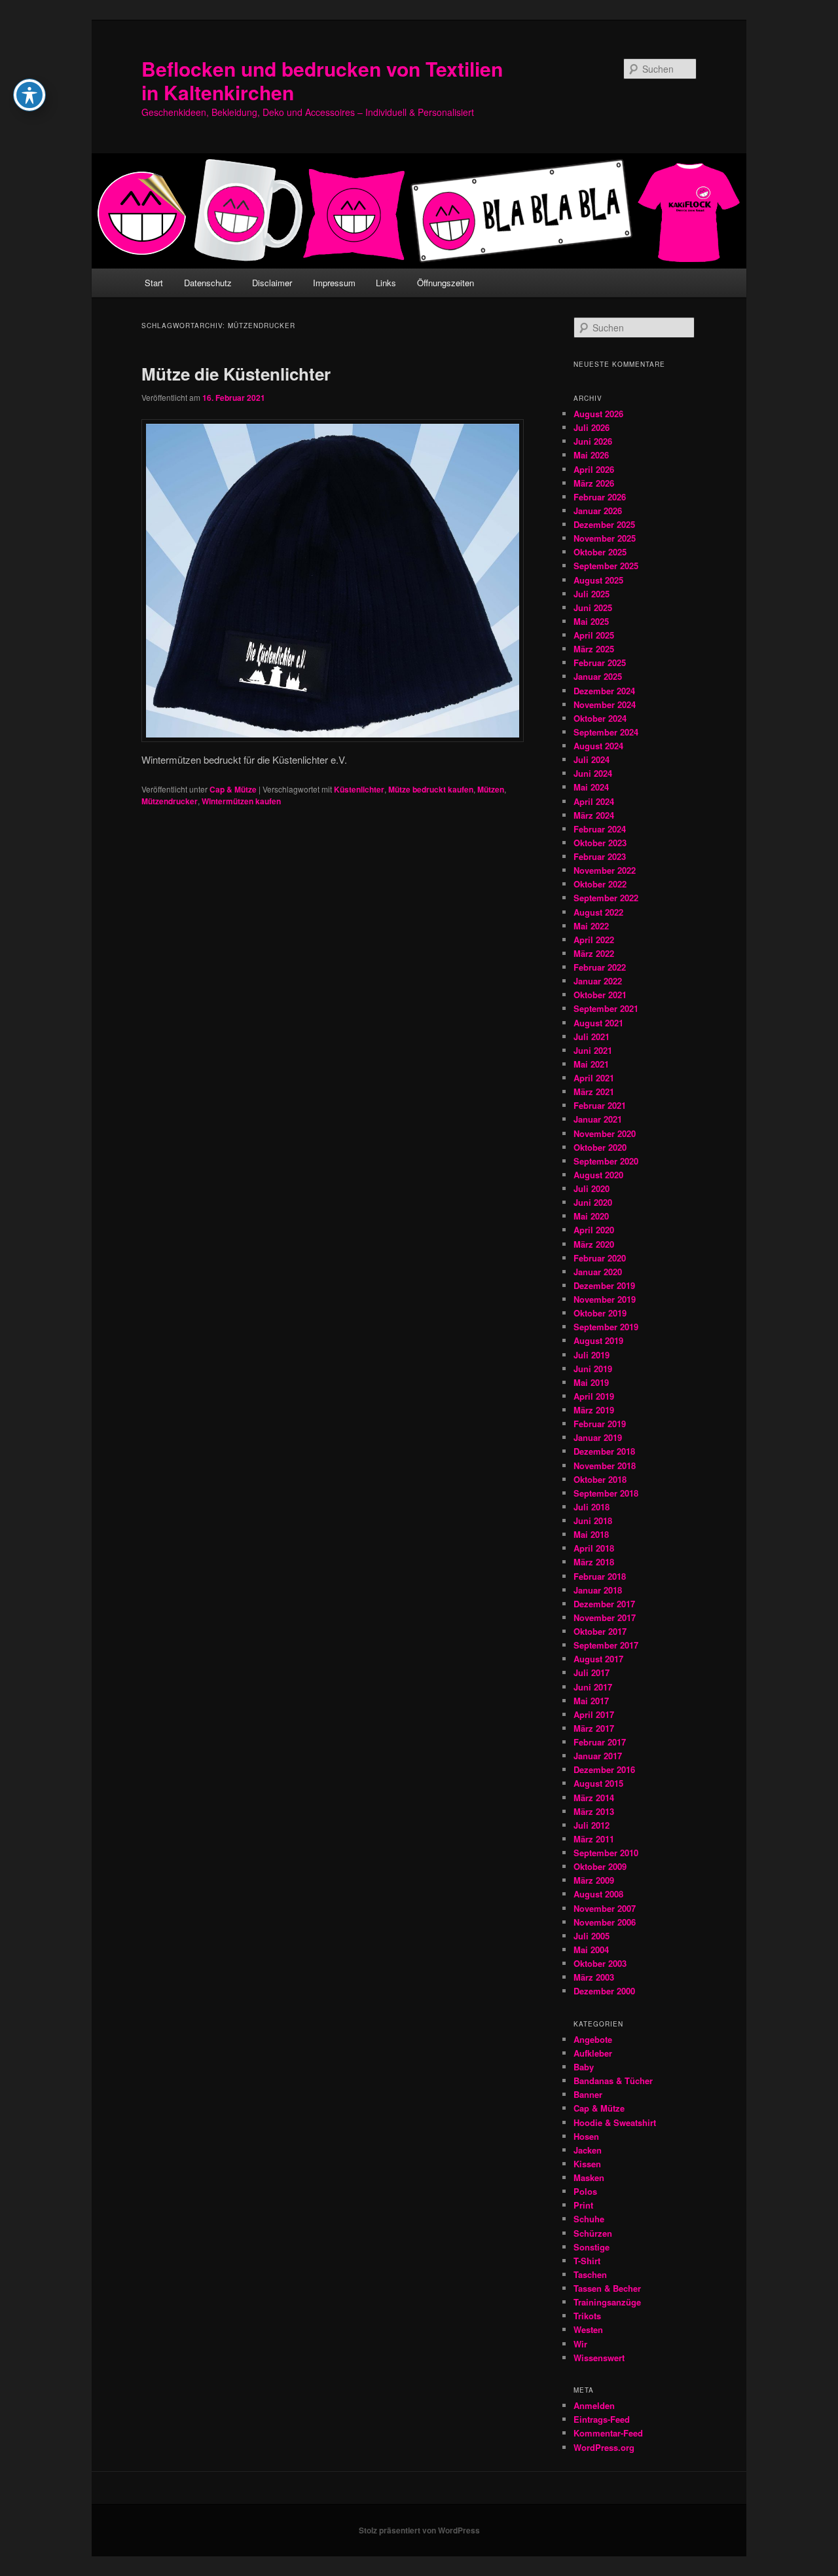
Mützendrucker (170, 801)
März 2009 (594, 1880)
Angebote (593, 2039)
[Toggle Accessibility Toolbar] (29, 95)
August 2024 (598, 746)
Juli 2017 (592, 1672)
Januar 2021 (598, 1119)
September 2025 (606, 566)
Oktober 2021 (600, 995)
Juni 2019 (593, 1369)
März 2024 (594, 815)
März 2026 (594, 483)
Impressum (334, 283)
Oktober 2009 (600, 1866)
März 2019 (594, 1410)
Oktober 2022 (600, 884)
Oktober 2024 (600, 718)
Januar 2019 (598, 1437)
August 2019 (598, 1340)
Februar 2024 (600, 829)
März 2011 (594, 1839)
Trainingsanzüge (607, 2302)
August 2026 (598, 414)
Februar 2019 (600, 1424)
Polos (585, 2191)
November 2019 (605, 1299)
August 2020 (598, 1175)
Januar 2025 (598, 676)
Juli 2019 (592, 1355)
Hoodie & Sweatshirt (615, 2122)
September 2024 (606, 732)
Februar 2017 (600, 1742)
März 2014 (594, 1798)
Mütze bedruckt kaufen (431, 789)
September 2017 (606, 1645)
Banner (588, 2094)
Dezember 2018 (604, 1451)
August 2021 (598, 1023)
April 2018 (594, 1548)
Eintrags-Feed (602, 2419)
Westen (588, 2329)
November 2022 (605, 870)
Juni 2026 (593, 441)
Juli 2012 (592, 1825)
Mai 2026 (591, 455)
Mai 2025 (591, 621)
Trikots (587, 2316)
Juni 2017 (593, 1687)
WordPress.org (604, 2447)
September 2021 (606, 1008)
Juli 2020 (592, 1188)
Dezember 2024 (604, 691)
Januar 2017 (598, 1756)
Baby (584, 2067)
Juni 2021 (593, 1050)
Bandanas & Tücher (613, 2081)
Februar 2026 (600, 497)
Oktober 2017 (600, 1631)
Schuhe (589, 2219)
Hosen (586, 2136)
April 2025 (594, 635)
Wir (580, 2344)
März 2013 (594, 1811)
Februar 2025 (600, 663)
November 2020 (605, 1133)
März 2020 (594, 1244)
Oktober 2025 (600, 552)
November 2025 (605, 538)
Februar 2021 (600, 1105)
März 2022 (594, 953)
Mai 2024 (591, 787)
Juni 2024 (593, 773)
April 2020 (594, 1230)
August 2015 (598, 1783)
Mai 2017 (591, 1701)
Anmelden (594, 2405)
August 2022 (598, 912)
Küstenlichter (359, 789)
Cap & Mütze (233, 789)
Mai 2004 (591, 1950)
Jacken (588, 2150)
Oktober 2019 (600, 1313)
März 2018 (594, 1562)
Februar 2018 (600, 1576)
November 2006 (605, 1922)
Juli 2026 (592, 427)
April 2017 (594, 1714)
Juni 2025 (593, 607)
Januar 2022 (598, 981)
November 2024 (605, 704)
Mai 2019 (591, 1382)
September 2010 (606, 1853)
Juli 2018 (592, 1507)
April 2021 (594, 1078)
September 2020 (606, 1161)
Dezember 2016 (604, 1769)
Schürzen (593, 2233)
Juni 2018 (593, 1521)
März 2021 (594, 1092)
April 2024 (594, 801)
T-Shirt (587, 2261)
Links (386, 283)
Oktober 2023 (600, 843)
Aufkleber (593, 2053)
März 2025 (594, 649)
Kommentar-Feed (608, 2433)
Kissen (587, 2164)
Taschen (590, 2274)
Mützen (491, 789)
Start (154, 283)
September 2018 (606, 1493)
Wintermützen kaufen (241, 801)
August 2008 (598, 1894)
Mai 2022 (591, 926)
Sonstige (592, 2247)
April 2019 (594, 1396)
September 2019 (606, 1327)
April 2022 (594, 940)
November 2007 (605, 1908)
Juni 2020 (593, 1202)
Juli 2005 (592, 1936)
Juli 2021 (592, 1036)
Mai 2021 (591, 1064)
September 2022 (606, 898)
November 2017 (605, 1617)
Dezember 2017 (604, 1604)
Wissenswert (599, 2358)
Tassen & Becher (607, 2288)
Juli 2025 (592, 594)
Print (583, 2205)
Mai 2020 (591, 1216)
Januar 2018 (598, 1590)
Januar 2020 (598, 1272)
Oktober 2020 (600, 1147)
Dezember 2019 (604, 1285)
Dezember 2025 (604, 524)
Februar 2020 (600, 1258)
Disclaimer (272, 283)
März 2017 (594, 1728)
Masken (589, 2177)
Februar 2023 (600, 856)
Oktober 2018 (600, 1479)
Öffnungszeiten (446, 283)
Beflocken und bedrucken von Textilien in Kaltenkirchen (322, 80)
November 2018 (605, 1465)
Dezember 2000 (604, 1991)
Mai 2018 (591, 1534)
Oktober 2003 (600, 1963)
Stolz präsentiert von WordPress (419, 2530)
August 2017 (598, 1659)
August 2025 (598, 580)
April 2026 (594, 469)
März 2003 (594, 1977)
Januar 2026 (598, 511)
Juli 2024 (592, 759)
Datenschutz (208, 283)
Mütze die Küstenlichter (236, 374)
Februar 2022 (600, 967)
